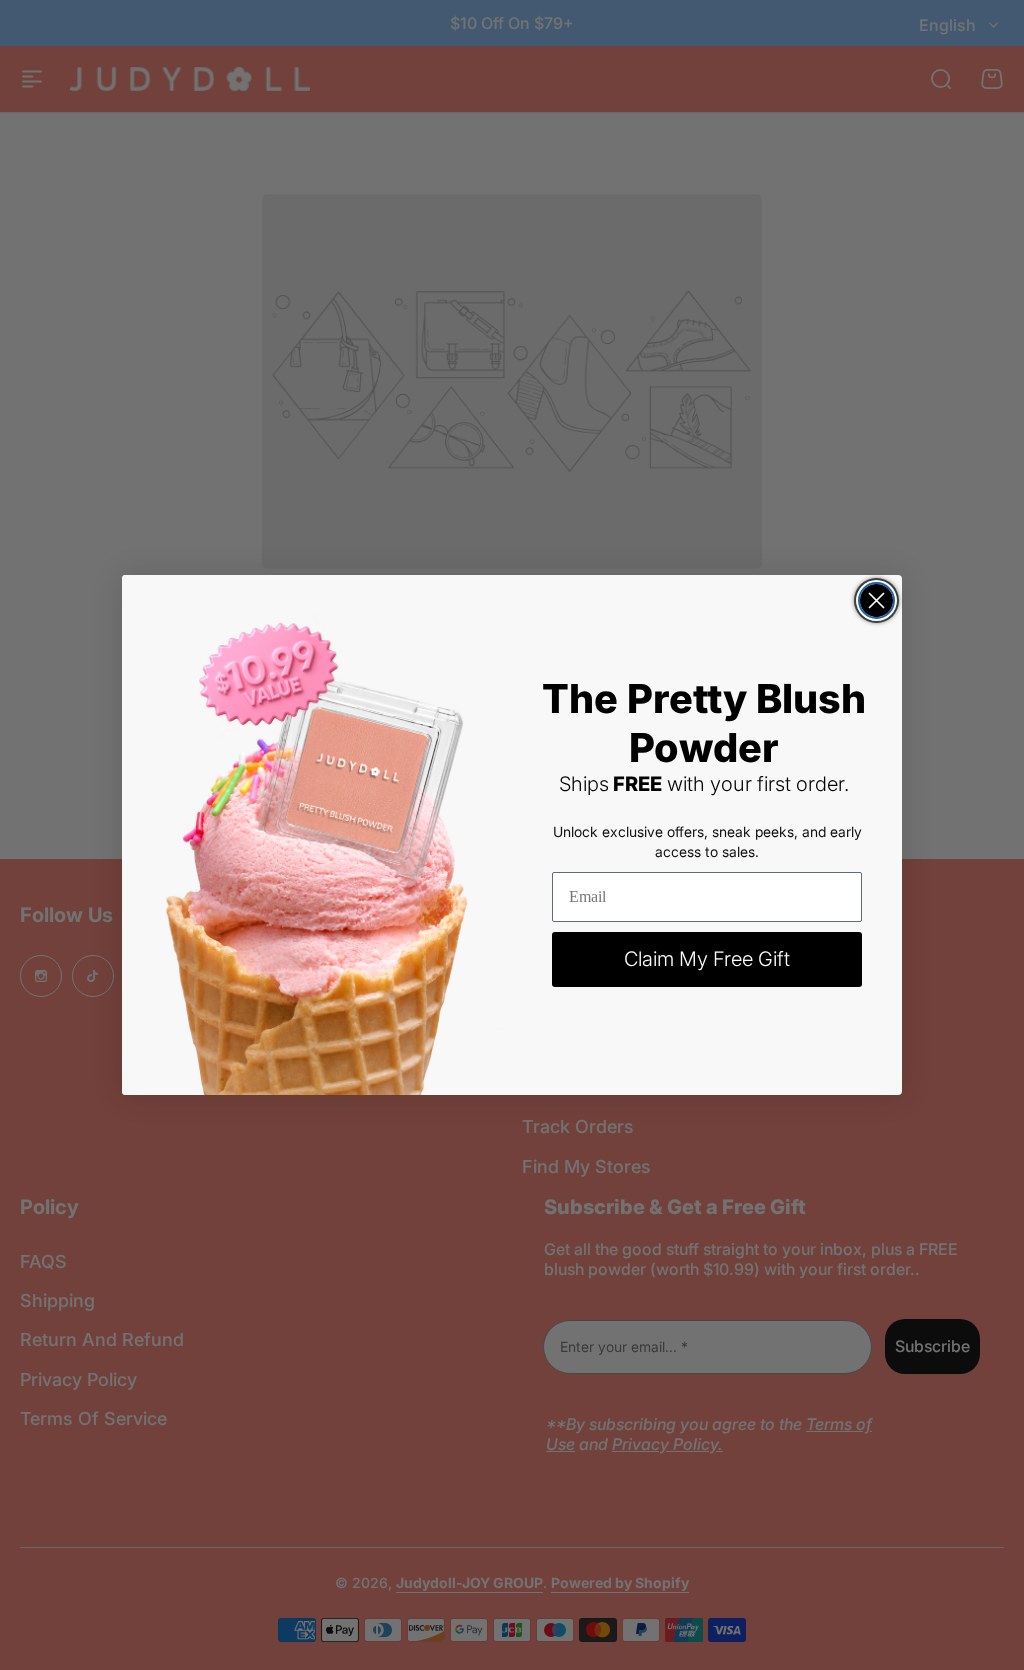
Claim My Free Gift (707, 959)
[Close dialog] (876, 600)
